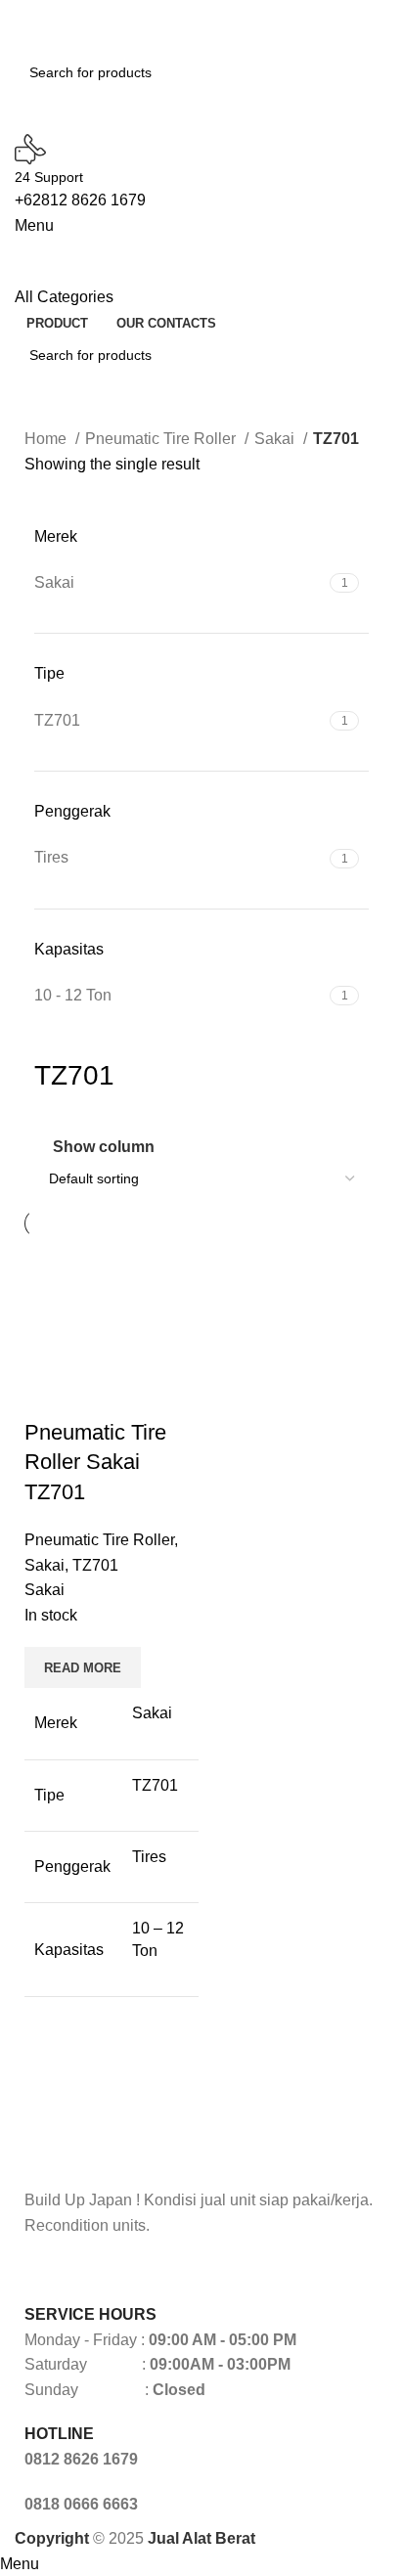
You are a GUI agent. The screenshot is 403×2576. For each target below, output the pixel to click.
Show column (104, 1147)
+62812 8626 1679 (80, 200)
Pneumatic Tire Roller (162, 439)
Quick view (49, 1394)
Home (47, 439)
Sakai (276, 439)
